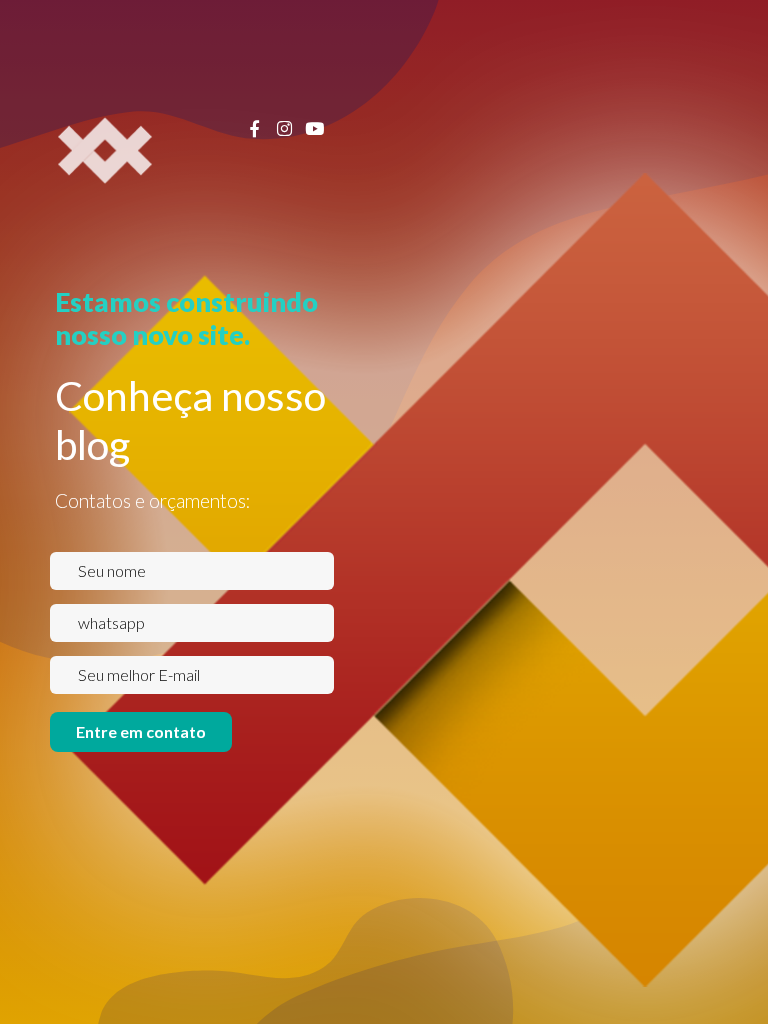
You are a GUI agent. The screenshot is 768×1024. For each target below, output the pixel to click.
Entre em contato (141, 731)
